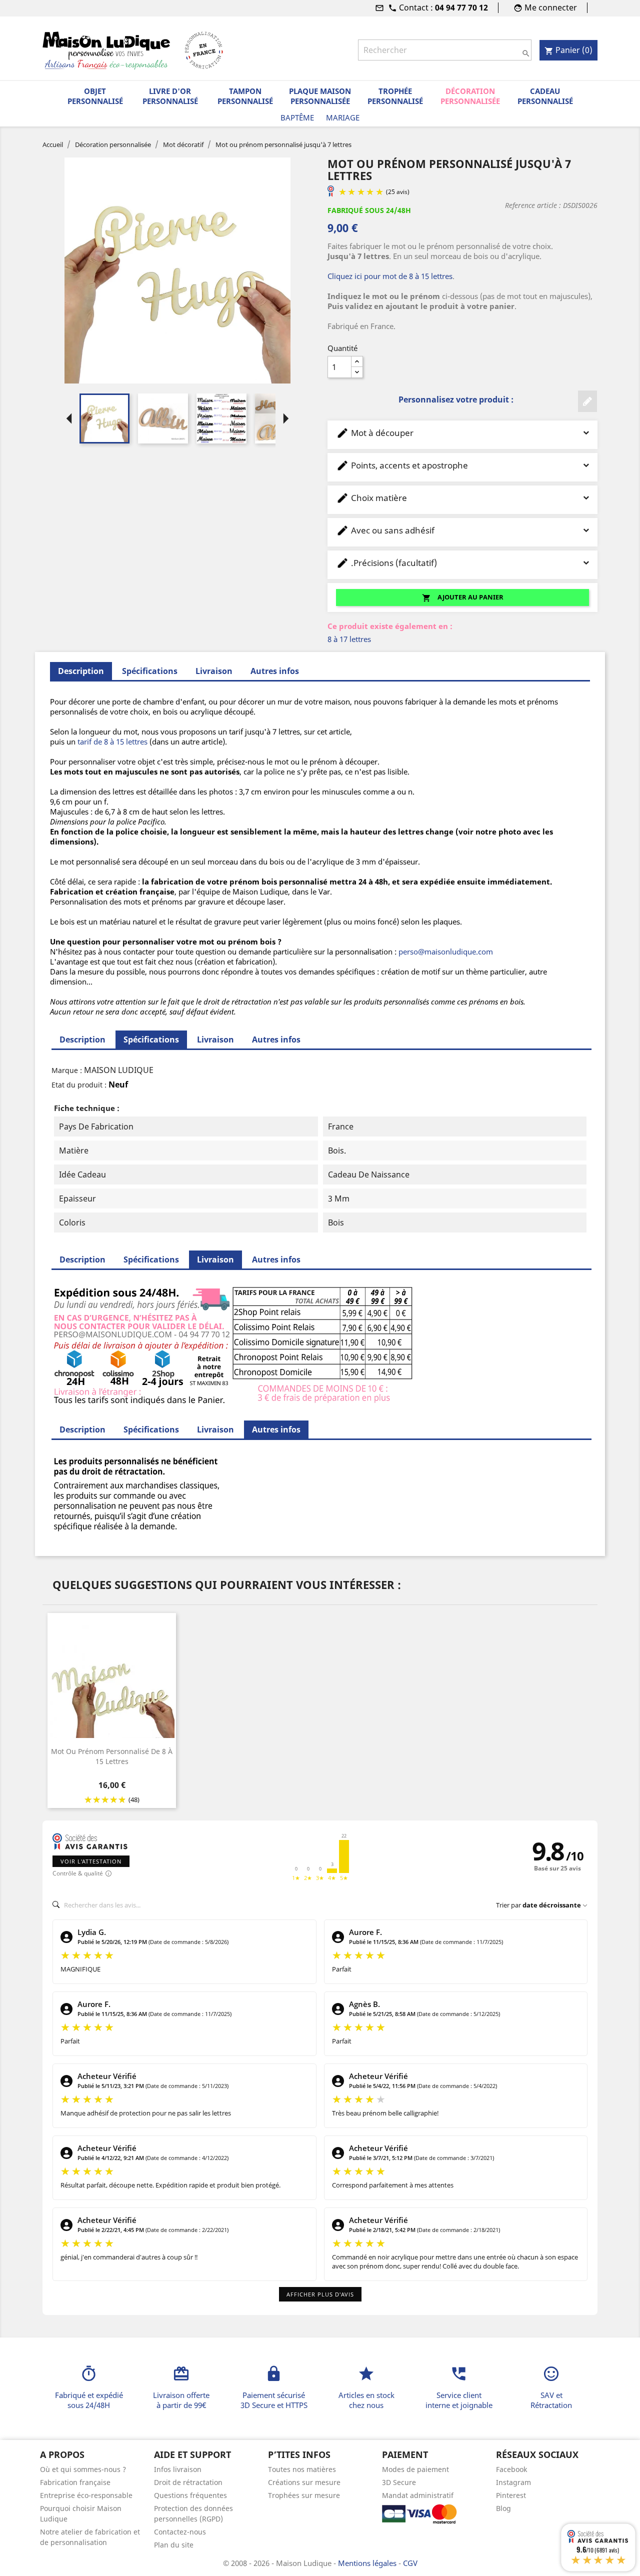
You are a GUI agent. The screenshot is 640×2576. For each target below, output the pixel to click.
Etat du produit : (79, 1085)
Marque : (67, 1070)
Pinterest (511, 2495)
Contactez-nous (180, 2532)
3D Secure (399, 2482)
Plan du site (174, 2545)
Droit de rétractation (188, 2482)
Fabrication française (75, 2482)
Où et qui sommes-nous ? (83, 2469)
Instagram (513, 2482)
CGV (410, 2563)
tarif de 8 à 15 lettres (112, 741)
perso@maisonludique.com (446, 951)
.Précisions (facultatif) (386, 563)
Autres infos (275, 671)
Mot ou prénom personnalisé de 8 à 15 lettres (112, 1756)
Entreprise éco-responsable (86, 2495)
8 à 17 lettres (349, 639)
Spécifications (150, 671)
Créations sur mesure (304, 2482)
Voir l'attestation (91, 1861)
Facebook (511, 2469)
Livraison (214, 671)
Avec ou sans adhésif (385, 530)
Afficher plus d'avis (320, 2294)
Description (82, 1039)
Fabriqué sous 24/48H (369, 210)
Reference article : (533, 205)
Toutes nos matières (302, 2469)
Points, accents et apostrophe (402, 465)
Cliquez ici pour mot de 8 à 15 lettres (390, 276)
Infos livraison (178, 2469)
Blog (503, 2508)
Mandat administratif (418, 2495)
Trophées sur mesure (304, 2495)
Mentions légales (368, 2563)
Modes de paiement (415, 2469)
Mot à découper (375, 433)
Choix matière (371, 498)
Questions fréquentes (190, 2495)
